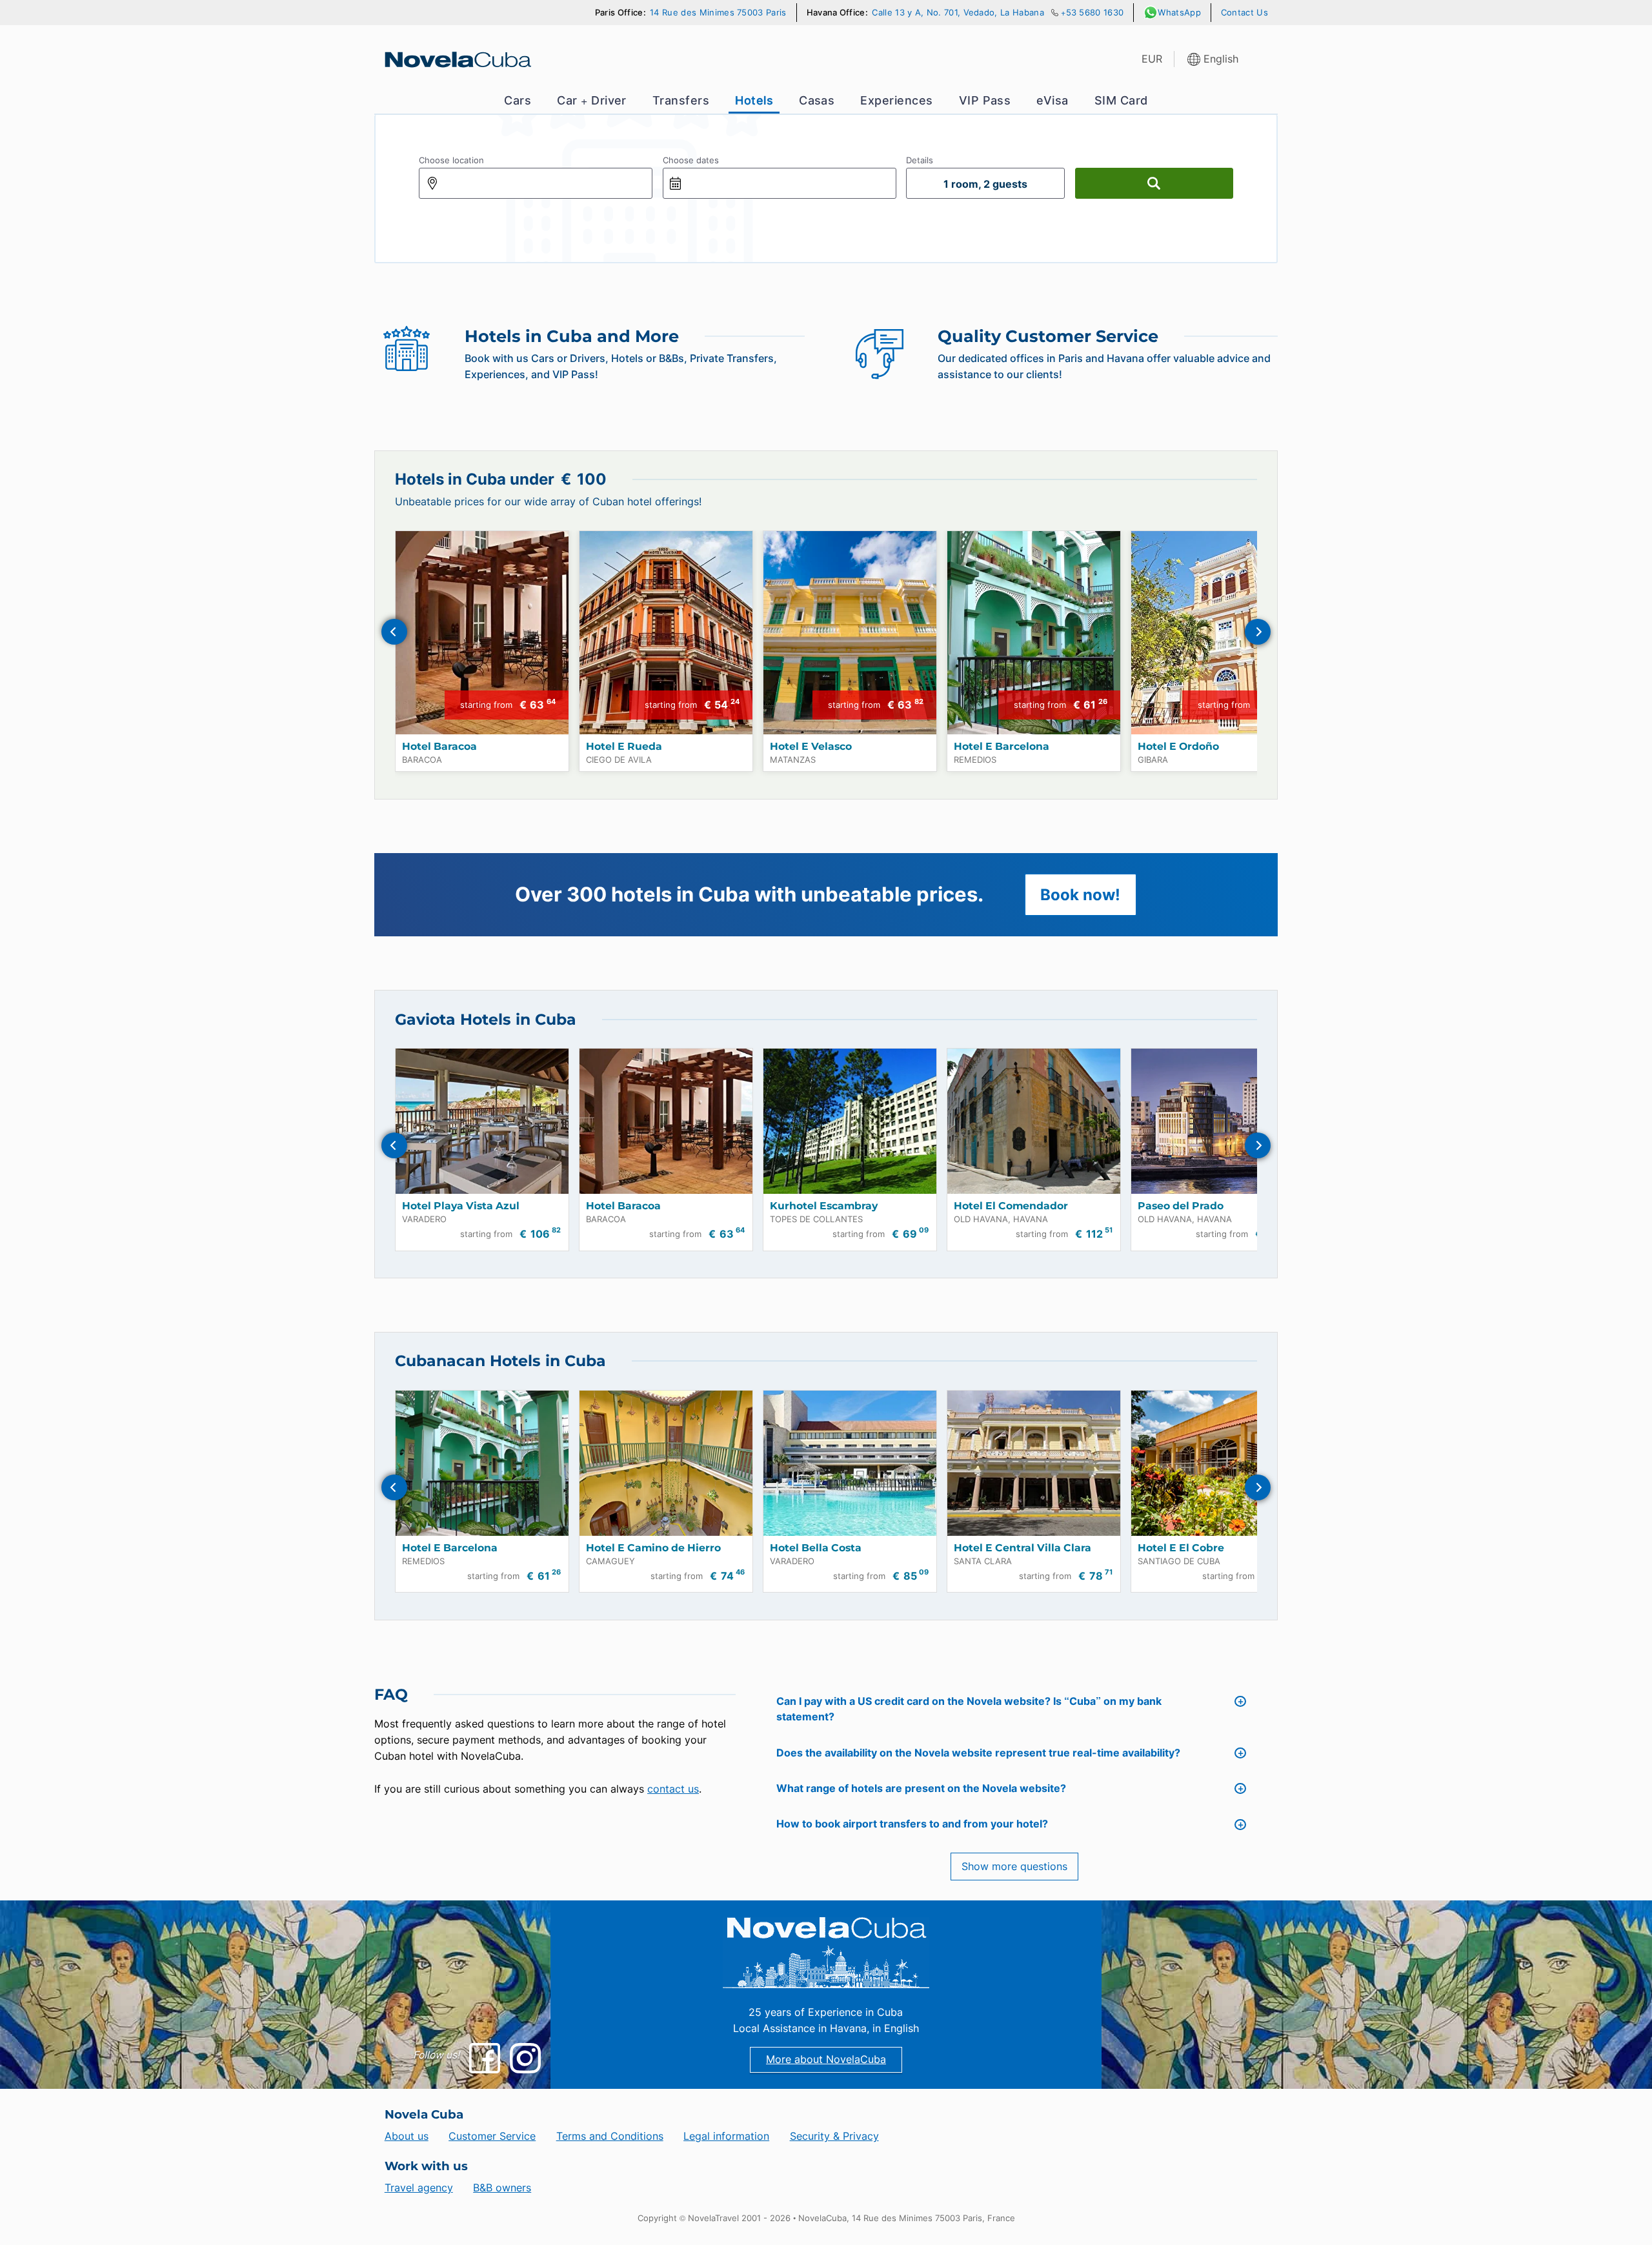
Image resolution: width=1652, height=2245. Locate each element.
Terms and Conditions (610, 2136)
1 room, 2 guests (985, 184)
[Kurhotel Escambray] (850, 1121)
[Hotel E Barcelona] (1034, 633)
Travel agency (419, 2188)
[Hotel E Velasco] (850, 633)
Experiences (896, 100)
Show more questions (1014, 1867)
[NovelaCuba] (457, 59)
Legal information (726, 2136)
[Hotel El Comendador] (1034, 1121)
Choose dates (691, 160)
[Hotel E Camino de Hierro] (666, 1463)
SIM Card (1121, 100)
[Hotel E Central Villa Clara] (1034, 1463)
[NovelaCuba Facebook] (484, 2058)
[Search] (1154, 183)
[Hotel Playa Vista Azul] (482, 1121)
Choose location (451, 160)
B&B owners (502, 2188)
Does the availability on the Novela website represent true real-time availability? (978, 1753)
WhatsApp (1179, 13)
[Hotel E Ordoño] (1218, 633)
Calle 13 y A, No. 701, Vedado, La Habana (958, 13)
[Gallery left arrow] (394, 632)
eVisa (1052, 100)
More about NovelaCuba (826, 2059)
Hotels (754, 100)
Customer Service (492, 2136)
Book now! (1080, 895)
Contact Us (1244, 13)
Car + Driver (592, 100)
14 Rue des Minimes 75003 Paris (718, 13)
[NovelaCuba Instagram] (525, 2058)
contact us (673, 1789)
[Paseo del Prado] (1218, 1121)
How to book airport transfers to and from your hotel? (912, 1824)
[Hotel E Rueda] (666, 633)
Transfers (681, 100)
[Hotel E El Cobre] (1218, 1463)
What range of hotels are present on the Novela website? (921, 1788)
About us (407, 2136)
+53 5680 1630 (1092, 13)
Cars (518, 100)
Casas (817, 100)
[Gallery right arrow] (1258, 632)
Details (920, 160)
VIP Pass (985, 100)
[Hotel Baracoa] (482, 633)
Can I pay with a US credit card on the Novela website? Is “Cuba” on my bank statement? (969, 1709)
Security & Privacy (834, 2136)
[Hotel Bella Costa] (850, 1463)
